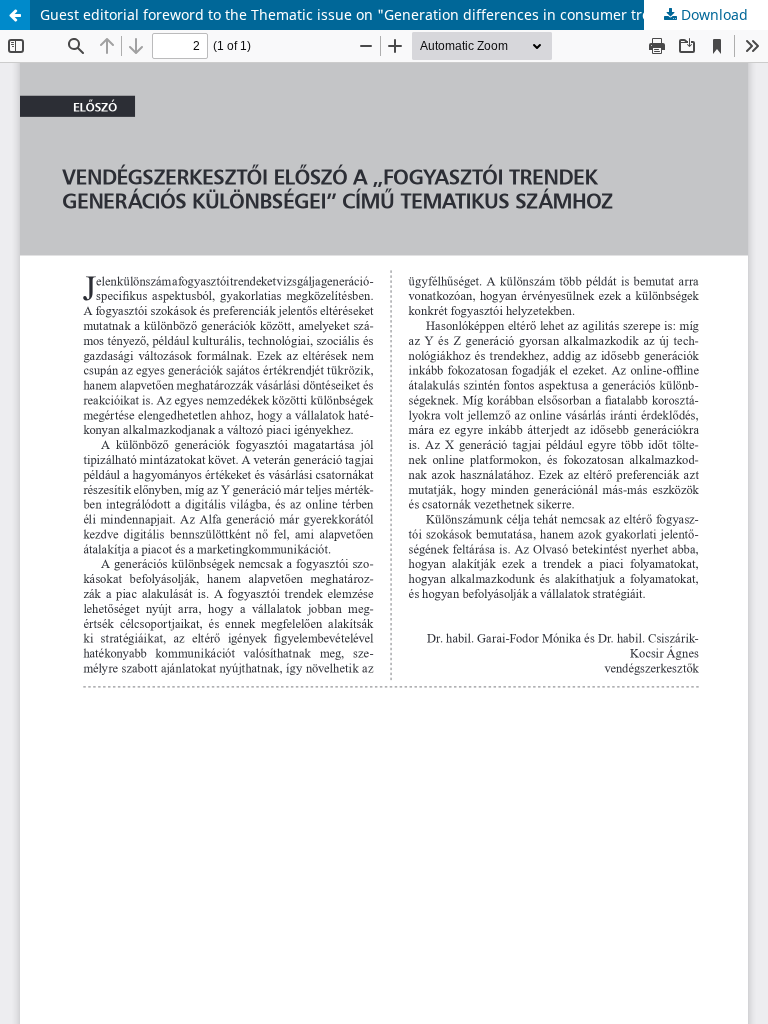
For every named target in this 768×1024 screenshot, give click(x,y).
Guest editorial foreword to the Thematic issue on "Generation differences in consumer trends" (361, 14)
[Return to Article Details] (15, 15)
